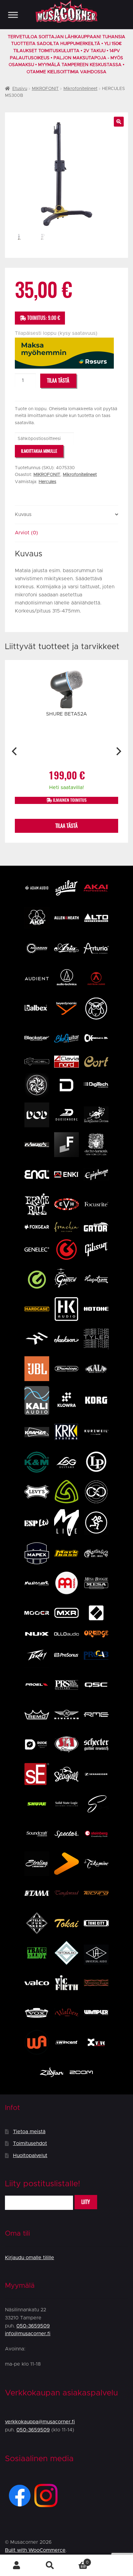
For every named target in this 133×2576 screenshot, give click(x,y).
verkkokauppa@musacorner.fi (40, 2422)
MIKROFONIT (45, 89)
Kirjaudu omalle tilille (30, 2258)
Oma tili (17, 2565)
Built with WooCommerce (35, 2550)
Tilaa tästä (58, 381)
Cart (77, 2560)
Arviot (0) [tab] (26, 533)
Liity (86, 2202)
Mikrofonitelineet (80, 89)
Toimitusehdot (30, 2143)
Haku (50, 2565)
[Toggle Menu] (13, 15)
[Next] (118, 751)
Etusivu (20, 89)
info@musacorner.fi (28, 2334)
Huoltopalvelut (30, 2156)
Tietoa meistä (29, 2132)
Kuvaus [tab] (23, 514)
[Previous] (15, 751)
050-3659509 (33, 2326)
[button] (119, 122)
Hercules (47, 482)
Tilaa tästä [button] (66, 826)
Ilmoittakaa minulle (39, 451)
